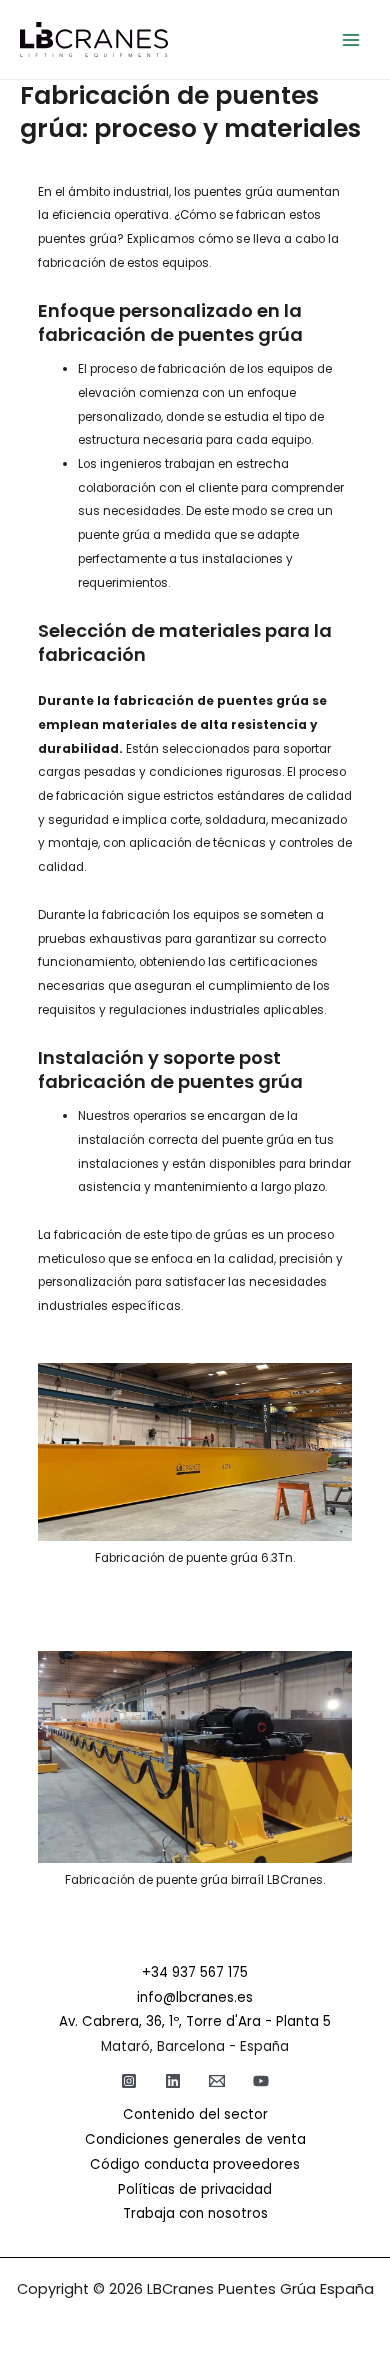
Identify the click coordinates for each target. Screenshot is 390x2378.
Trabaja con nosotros (195, 2213)
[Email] (217, 2081)
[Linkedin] (173, 2081)
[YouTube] (261, 2081)
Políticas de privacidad (195, 2189)
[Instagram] (129, 2081)
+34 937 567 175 (195, 1972)
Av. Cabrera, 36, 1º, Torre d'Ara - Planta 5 (195, 2021)
